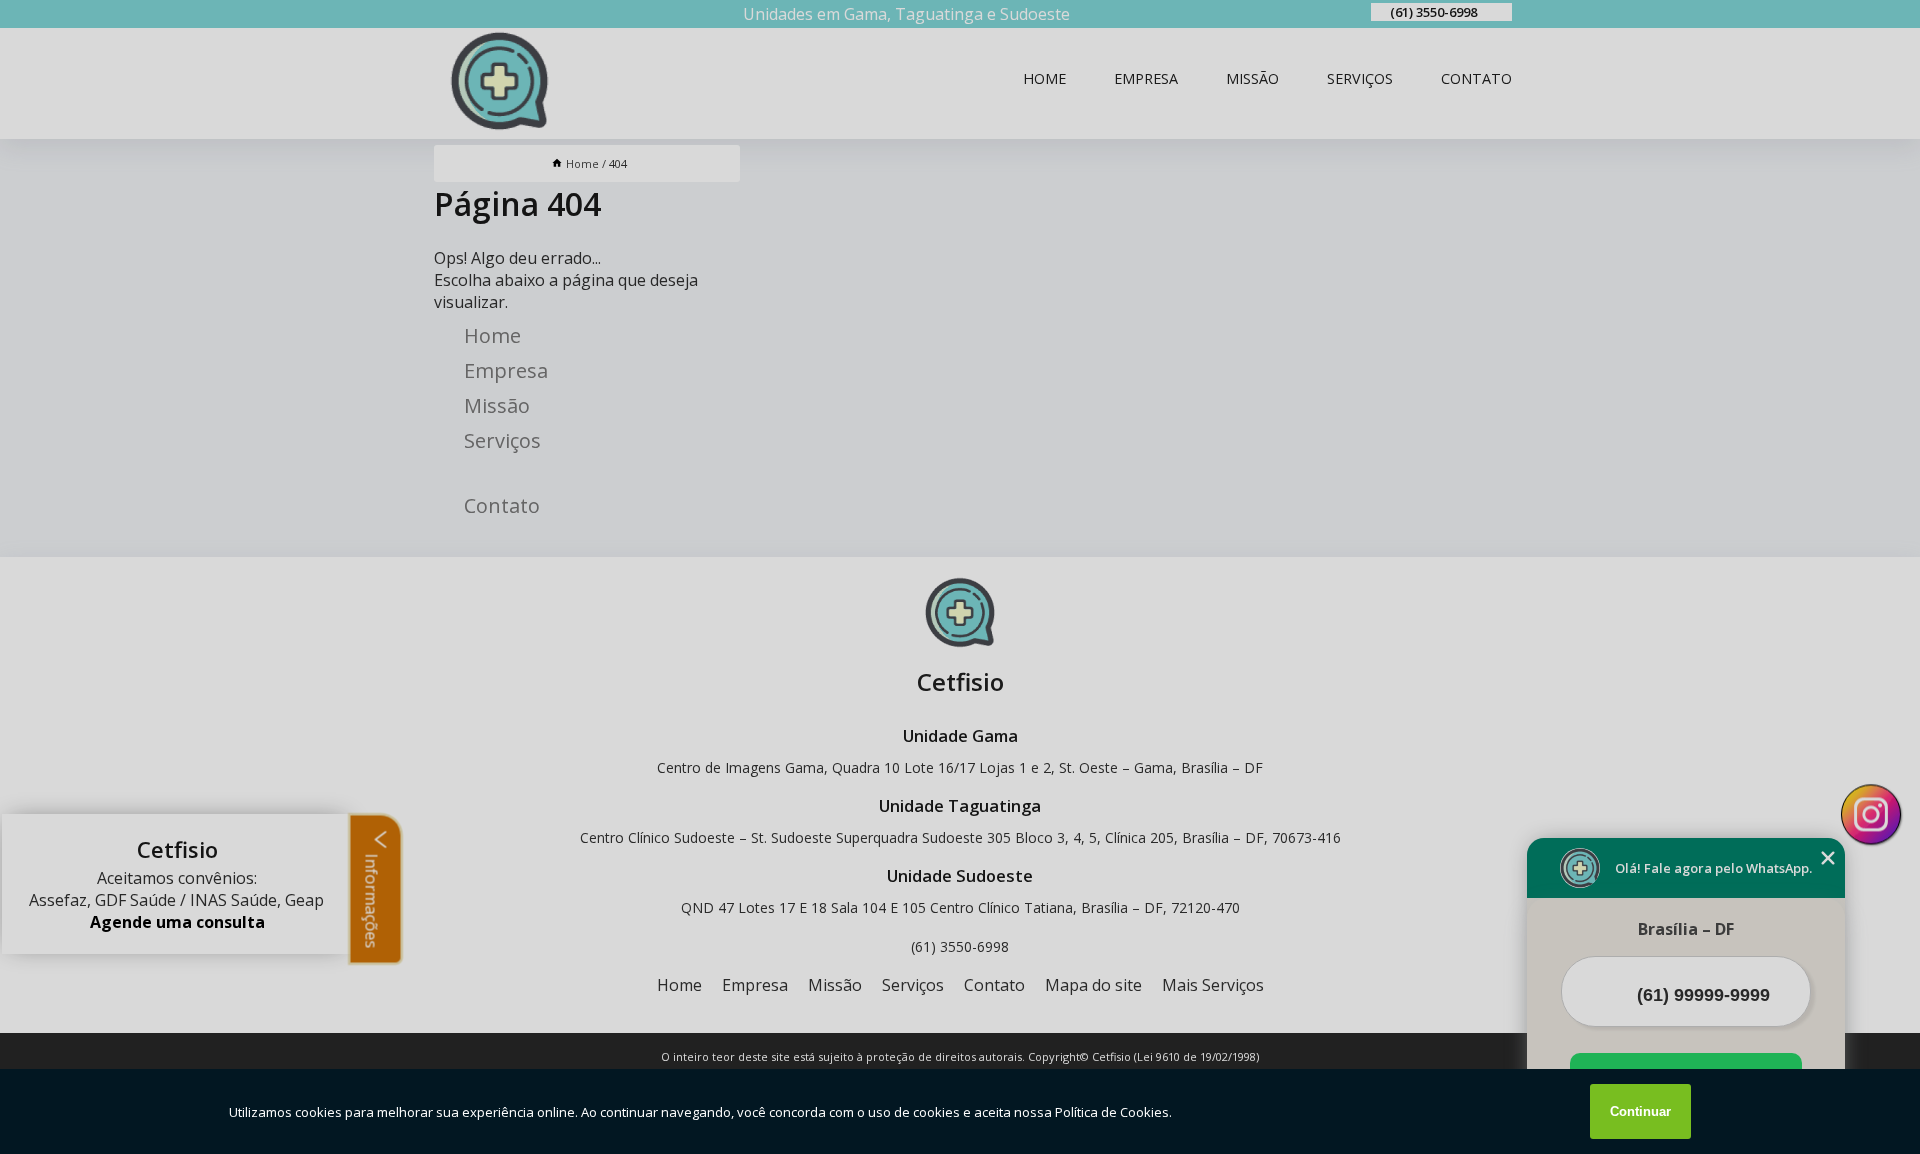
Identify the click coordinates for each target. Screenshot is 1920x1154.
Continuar (1640, 1111)
